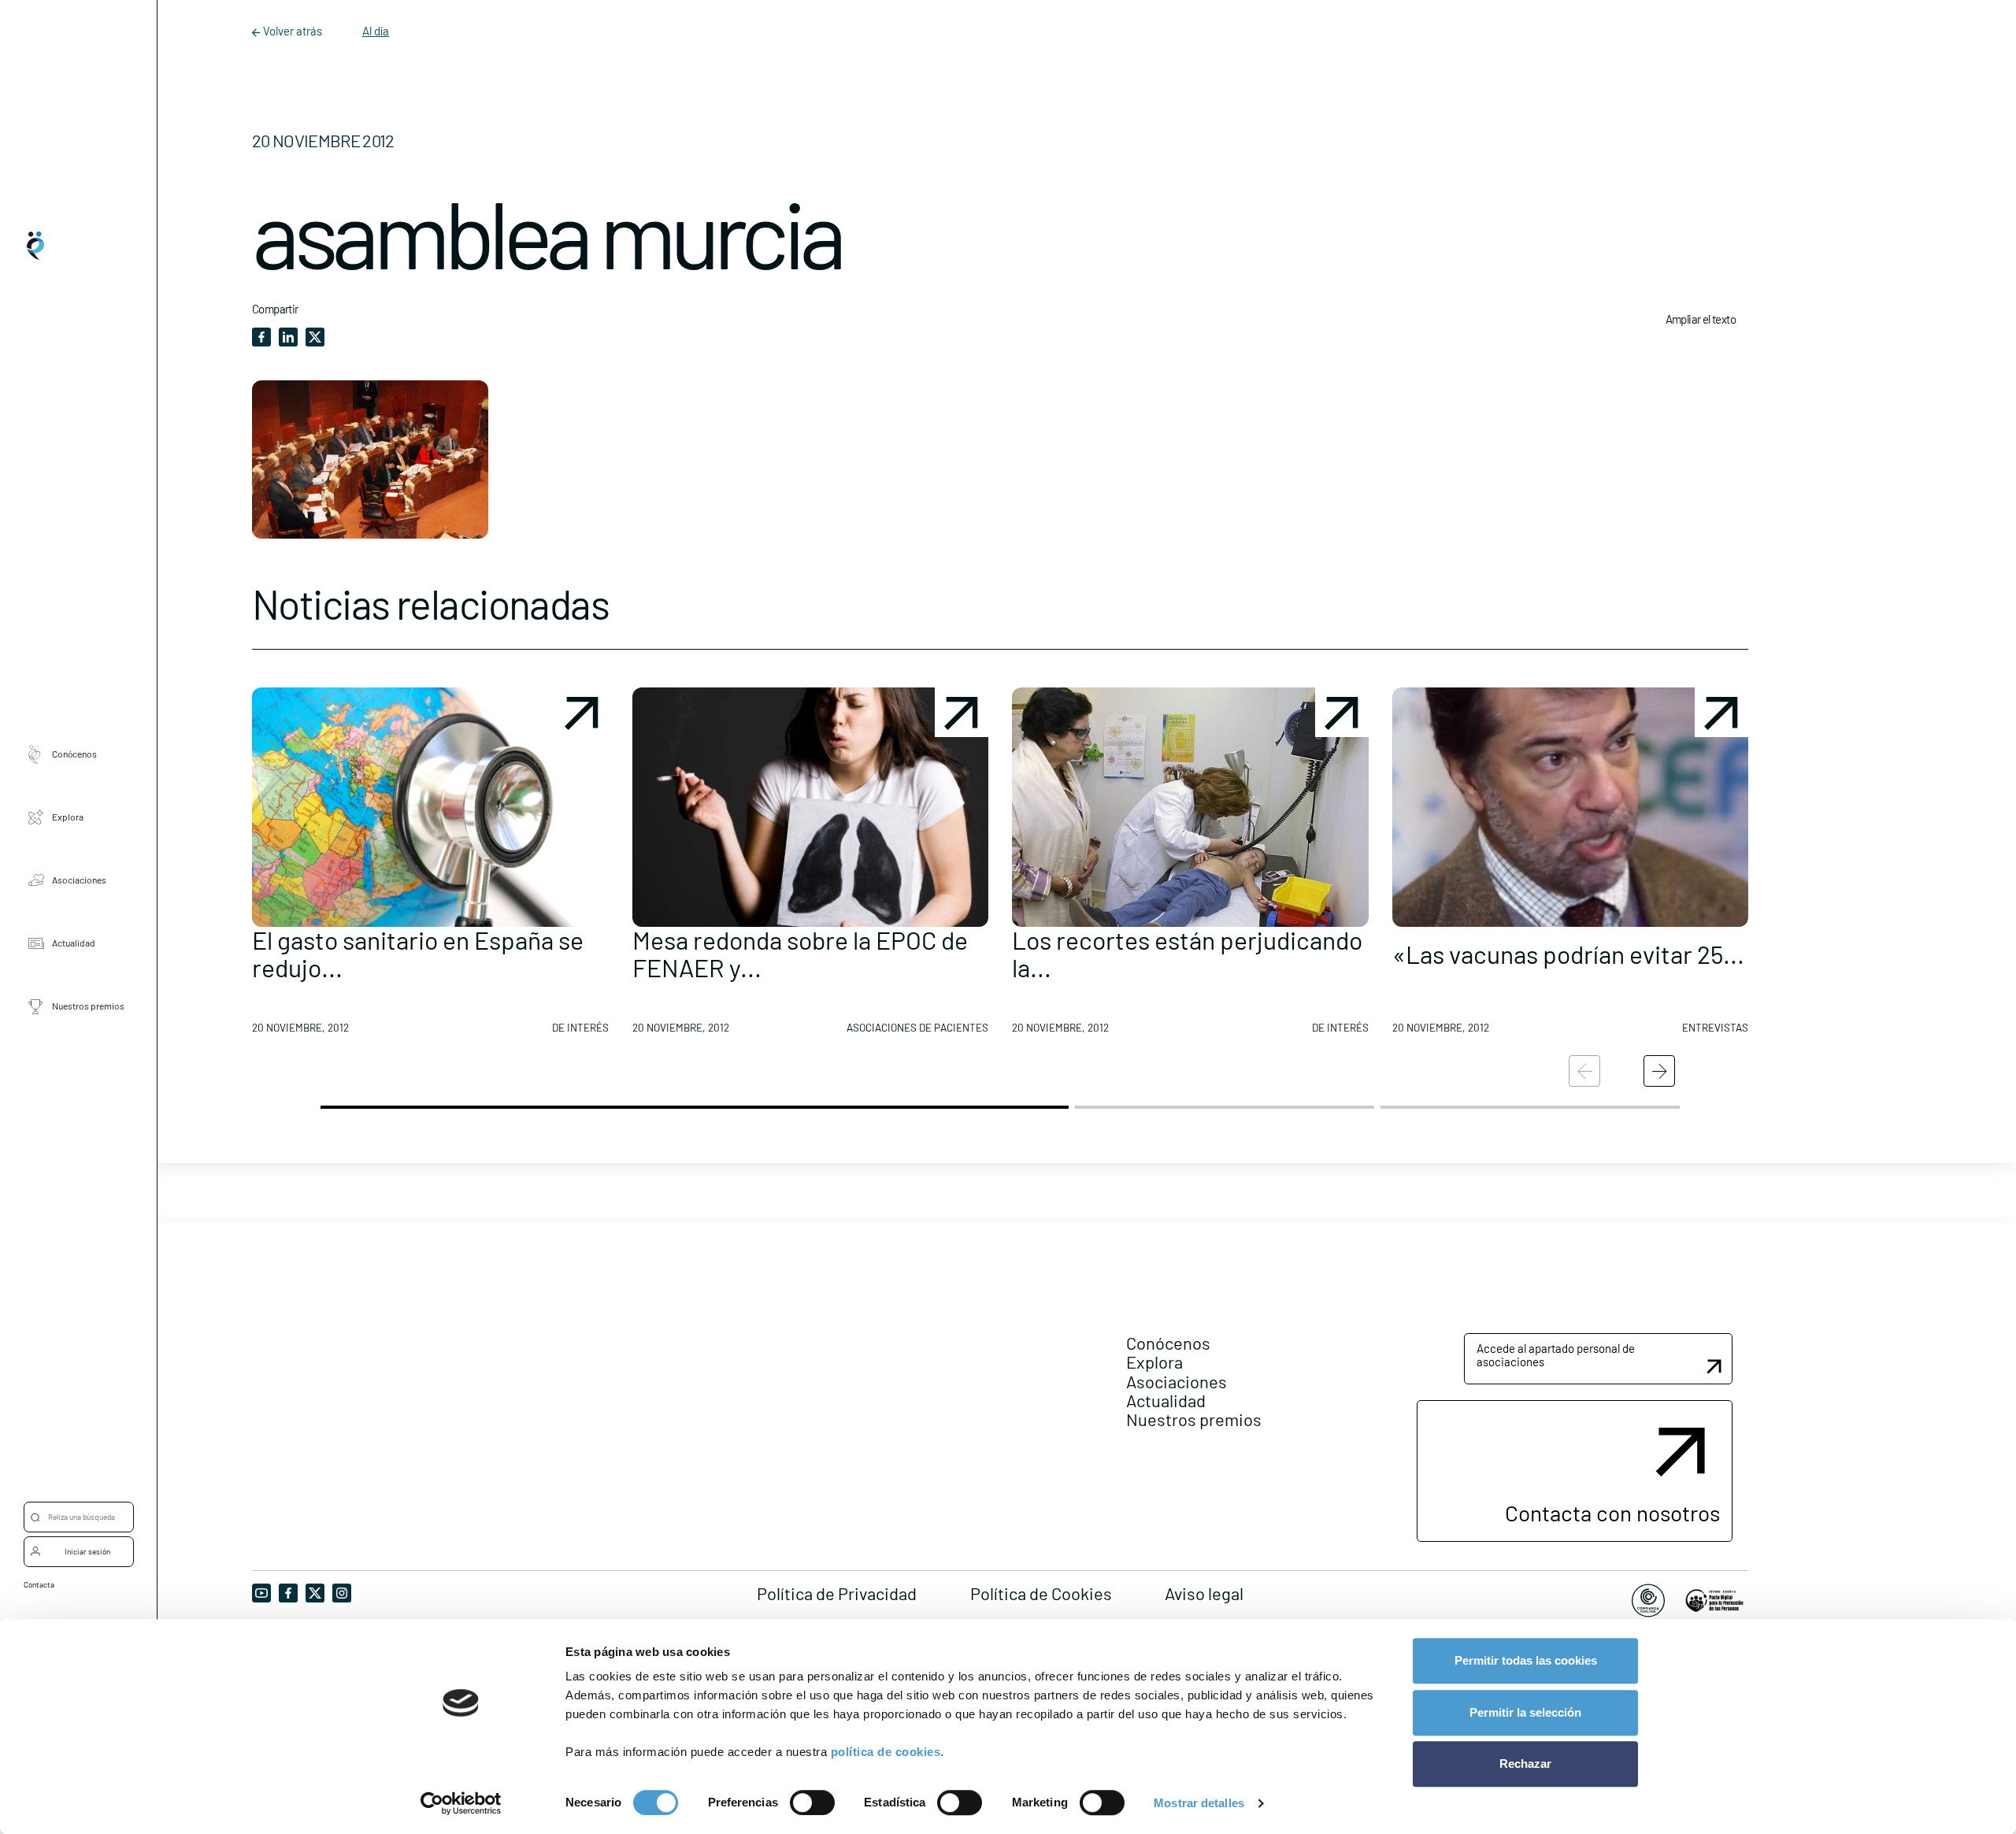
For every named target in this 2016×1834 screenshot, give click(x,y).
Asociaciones (79, 880)
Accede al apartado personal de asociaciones (1556, 1355)
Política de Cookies (1041, 1593)
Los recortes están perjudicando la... (1187, 953)
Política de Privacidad (837, 1593)
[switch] (812, 1803)
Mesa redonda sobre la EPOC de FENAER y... (800, 953)
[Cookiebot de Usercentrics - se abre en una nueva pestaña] (461, 1803)
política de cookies (886, 1752)
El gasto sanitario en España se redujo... (418, 953)
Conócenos (74, 754)
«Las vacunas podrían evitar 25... (1568, 954)
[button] (430, 867)
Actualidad (74, 943)
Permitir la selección (1525, 1712)
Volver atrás (293, 31)
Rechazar (1525, 1764)
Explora (68, 817)
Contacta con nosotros (1612, 1513)
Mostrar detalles (1199, 1803)
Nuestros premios (88, 1006)
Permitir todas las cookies (1526, 1660)
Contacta (39, 1584)
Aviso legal (1204, 1593)
